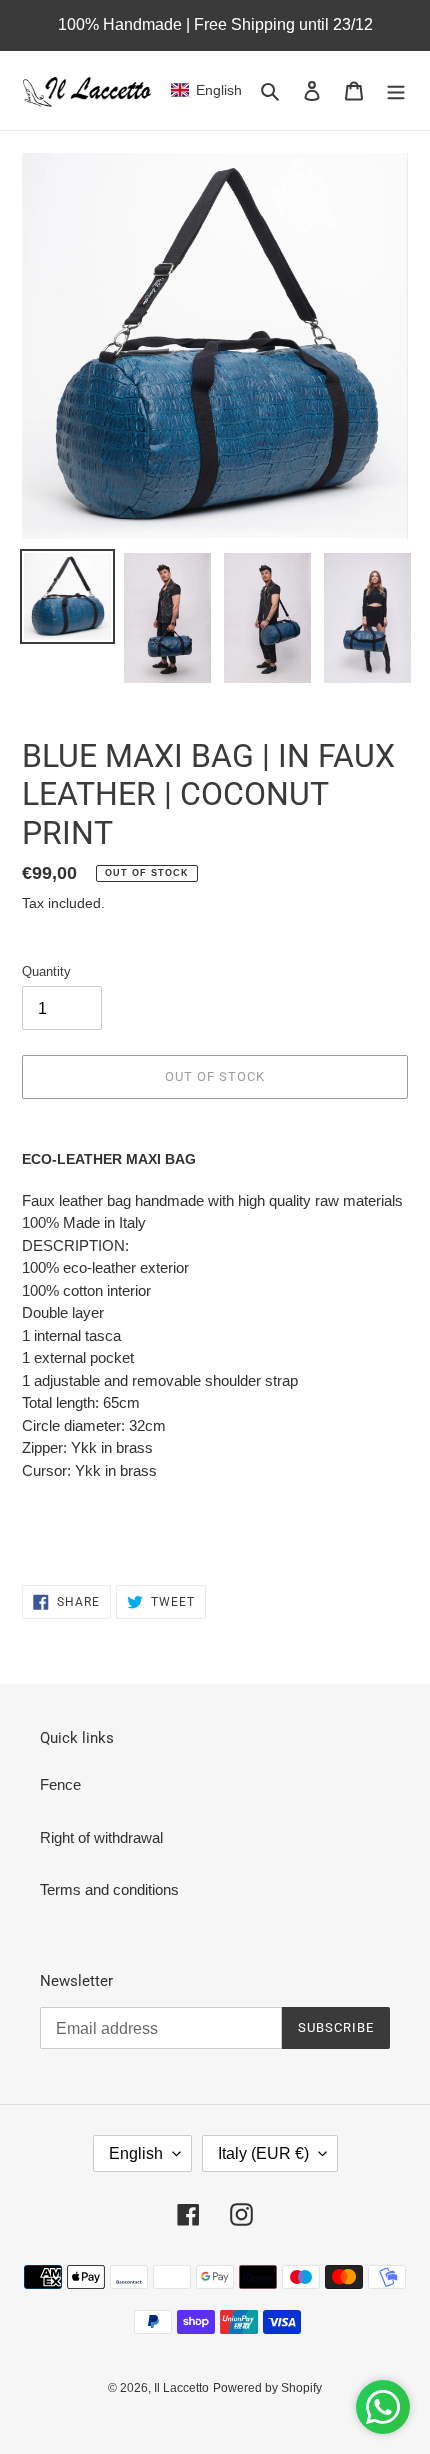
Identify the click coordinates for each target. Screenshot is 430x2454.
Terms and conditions (109, 1889)
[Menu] (396, 90)
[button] (206, 90)
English (136, 2153)
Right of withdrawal (101, 1837)
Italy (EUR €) (263, 2153)
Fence (60, 1784)
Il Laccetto (181, 2388)
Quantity (46, 971)
